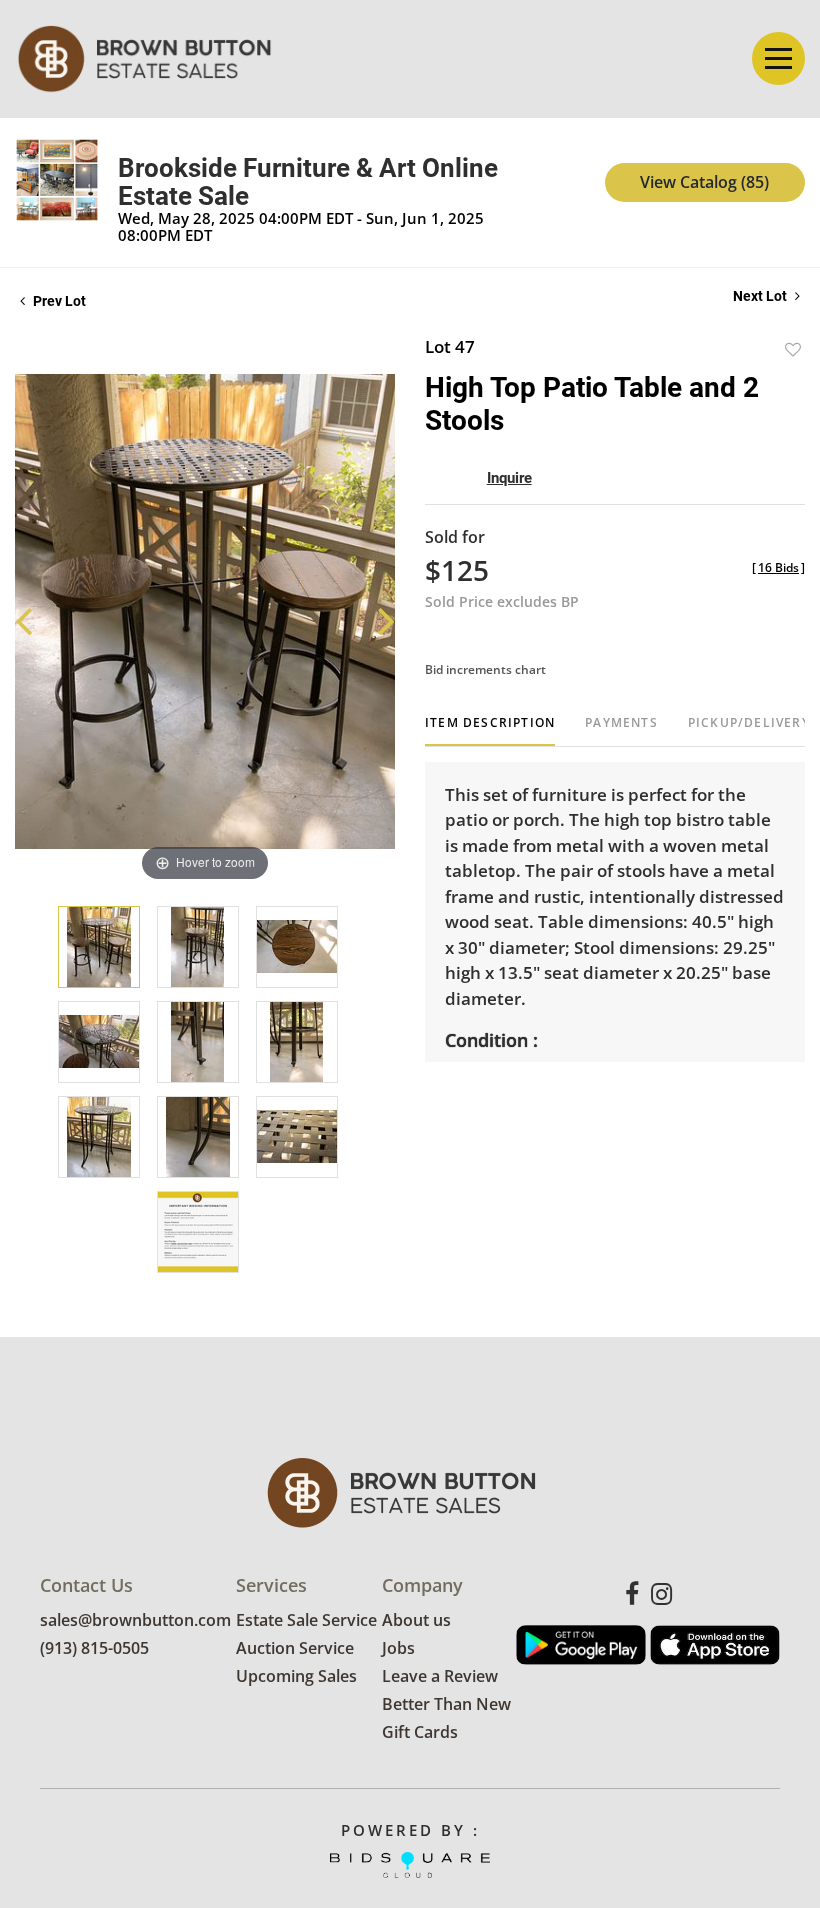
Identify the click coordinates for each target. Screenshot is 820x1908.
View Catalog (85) (704, 182)
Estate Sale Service (306, 1620)
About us (416, 1620)
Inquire (509, 478)
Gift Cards (420, 1732)
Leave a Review (440, 1676)
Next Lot (761, 296)
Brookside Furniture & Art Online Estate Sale (308, 182)
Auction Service (295, 1648)
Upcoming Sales (296, 1676)
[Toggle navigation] (778, 58)
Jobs (398, 1648)
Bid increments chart (485, 669)
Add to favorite (793, 349)
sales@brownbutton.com (135, 1620)
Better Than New (446, 1704)
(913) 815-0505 (94, 1648)
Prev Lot (58, 301)
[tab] (490, 730)
